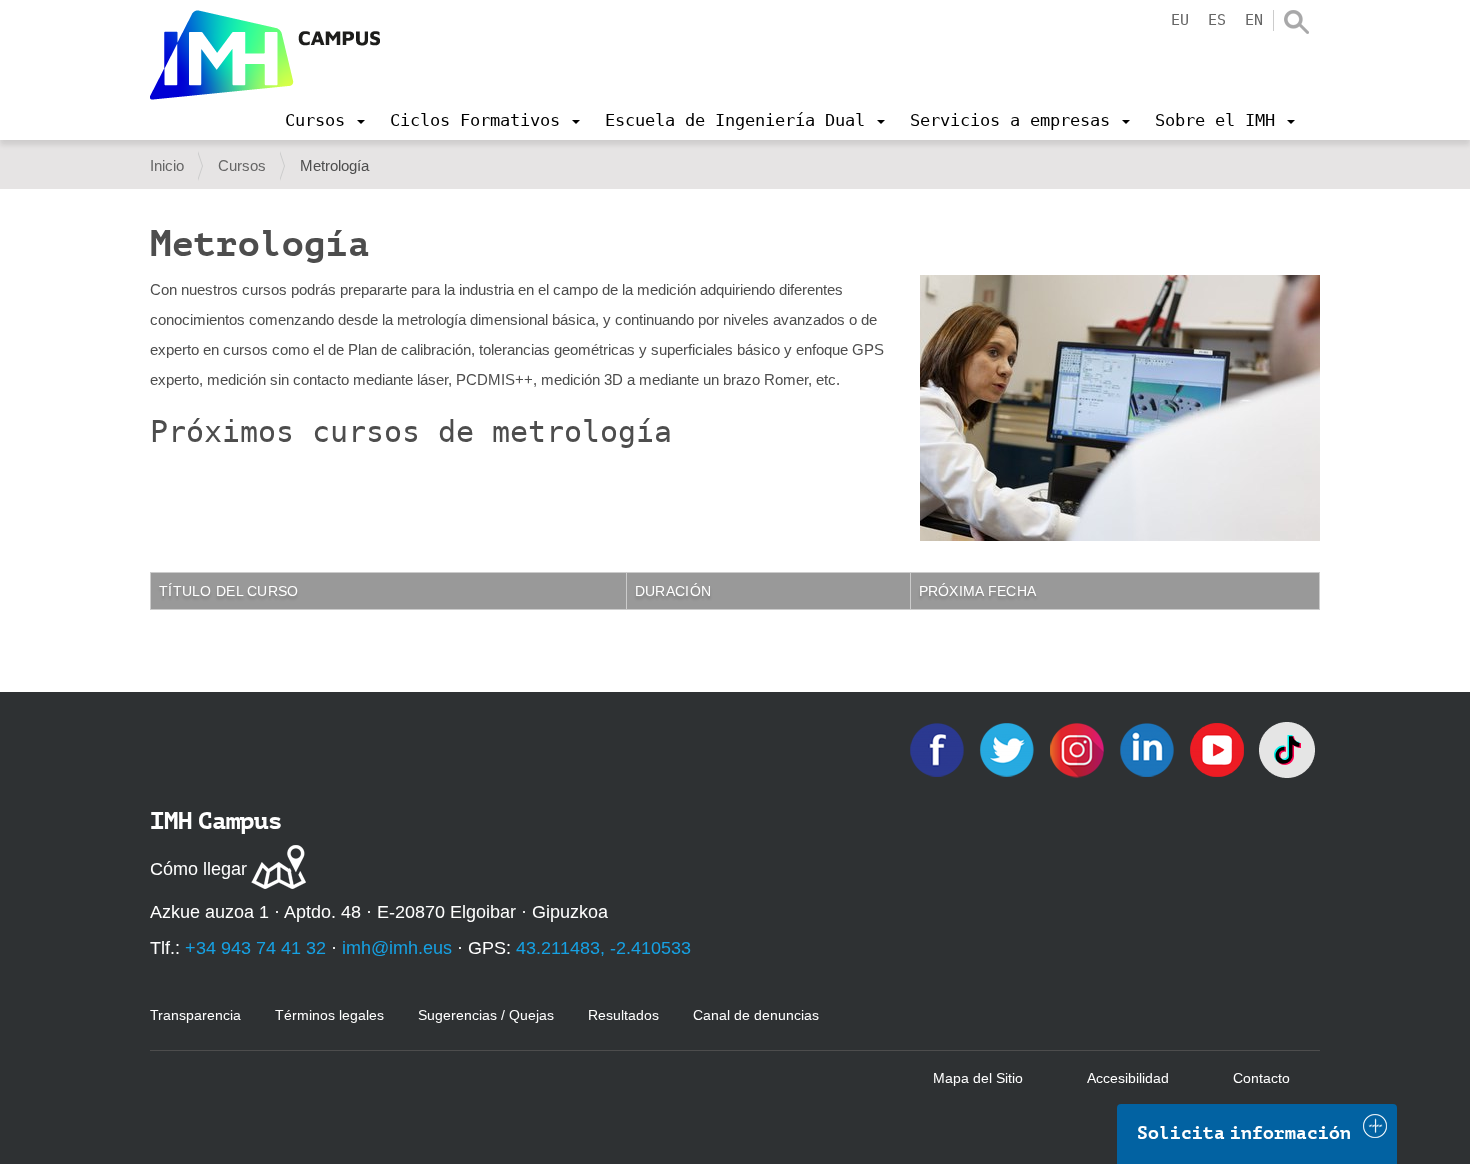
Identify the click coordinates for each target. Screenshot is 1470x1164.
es (1217, 20)
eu (1180, 20)
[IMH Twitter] (1009, 748)
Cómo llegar (198, 869)
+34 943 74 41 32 (255, 948)
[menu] (325, 120)
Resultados (623, 1015)
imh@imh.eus (397, 948)
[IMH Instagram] (1079, 748)
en (1254, 20)
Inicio (167, 165)
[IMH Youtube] (1219, 748)
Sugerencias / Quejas (486, 1015)
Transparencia (195, 1015)
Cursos (242, 165)
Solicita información (1244, 1133)
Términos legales (329, 1015)
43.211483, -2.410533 (603, 948)
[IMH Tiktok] (1287, 748)
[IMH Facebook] (939, 748)
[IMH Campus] (265, 55)
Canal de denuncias (756, 1015)
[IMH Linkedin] (1149, 748)
